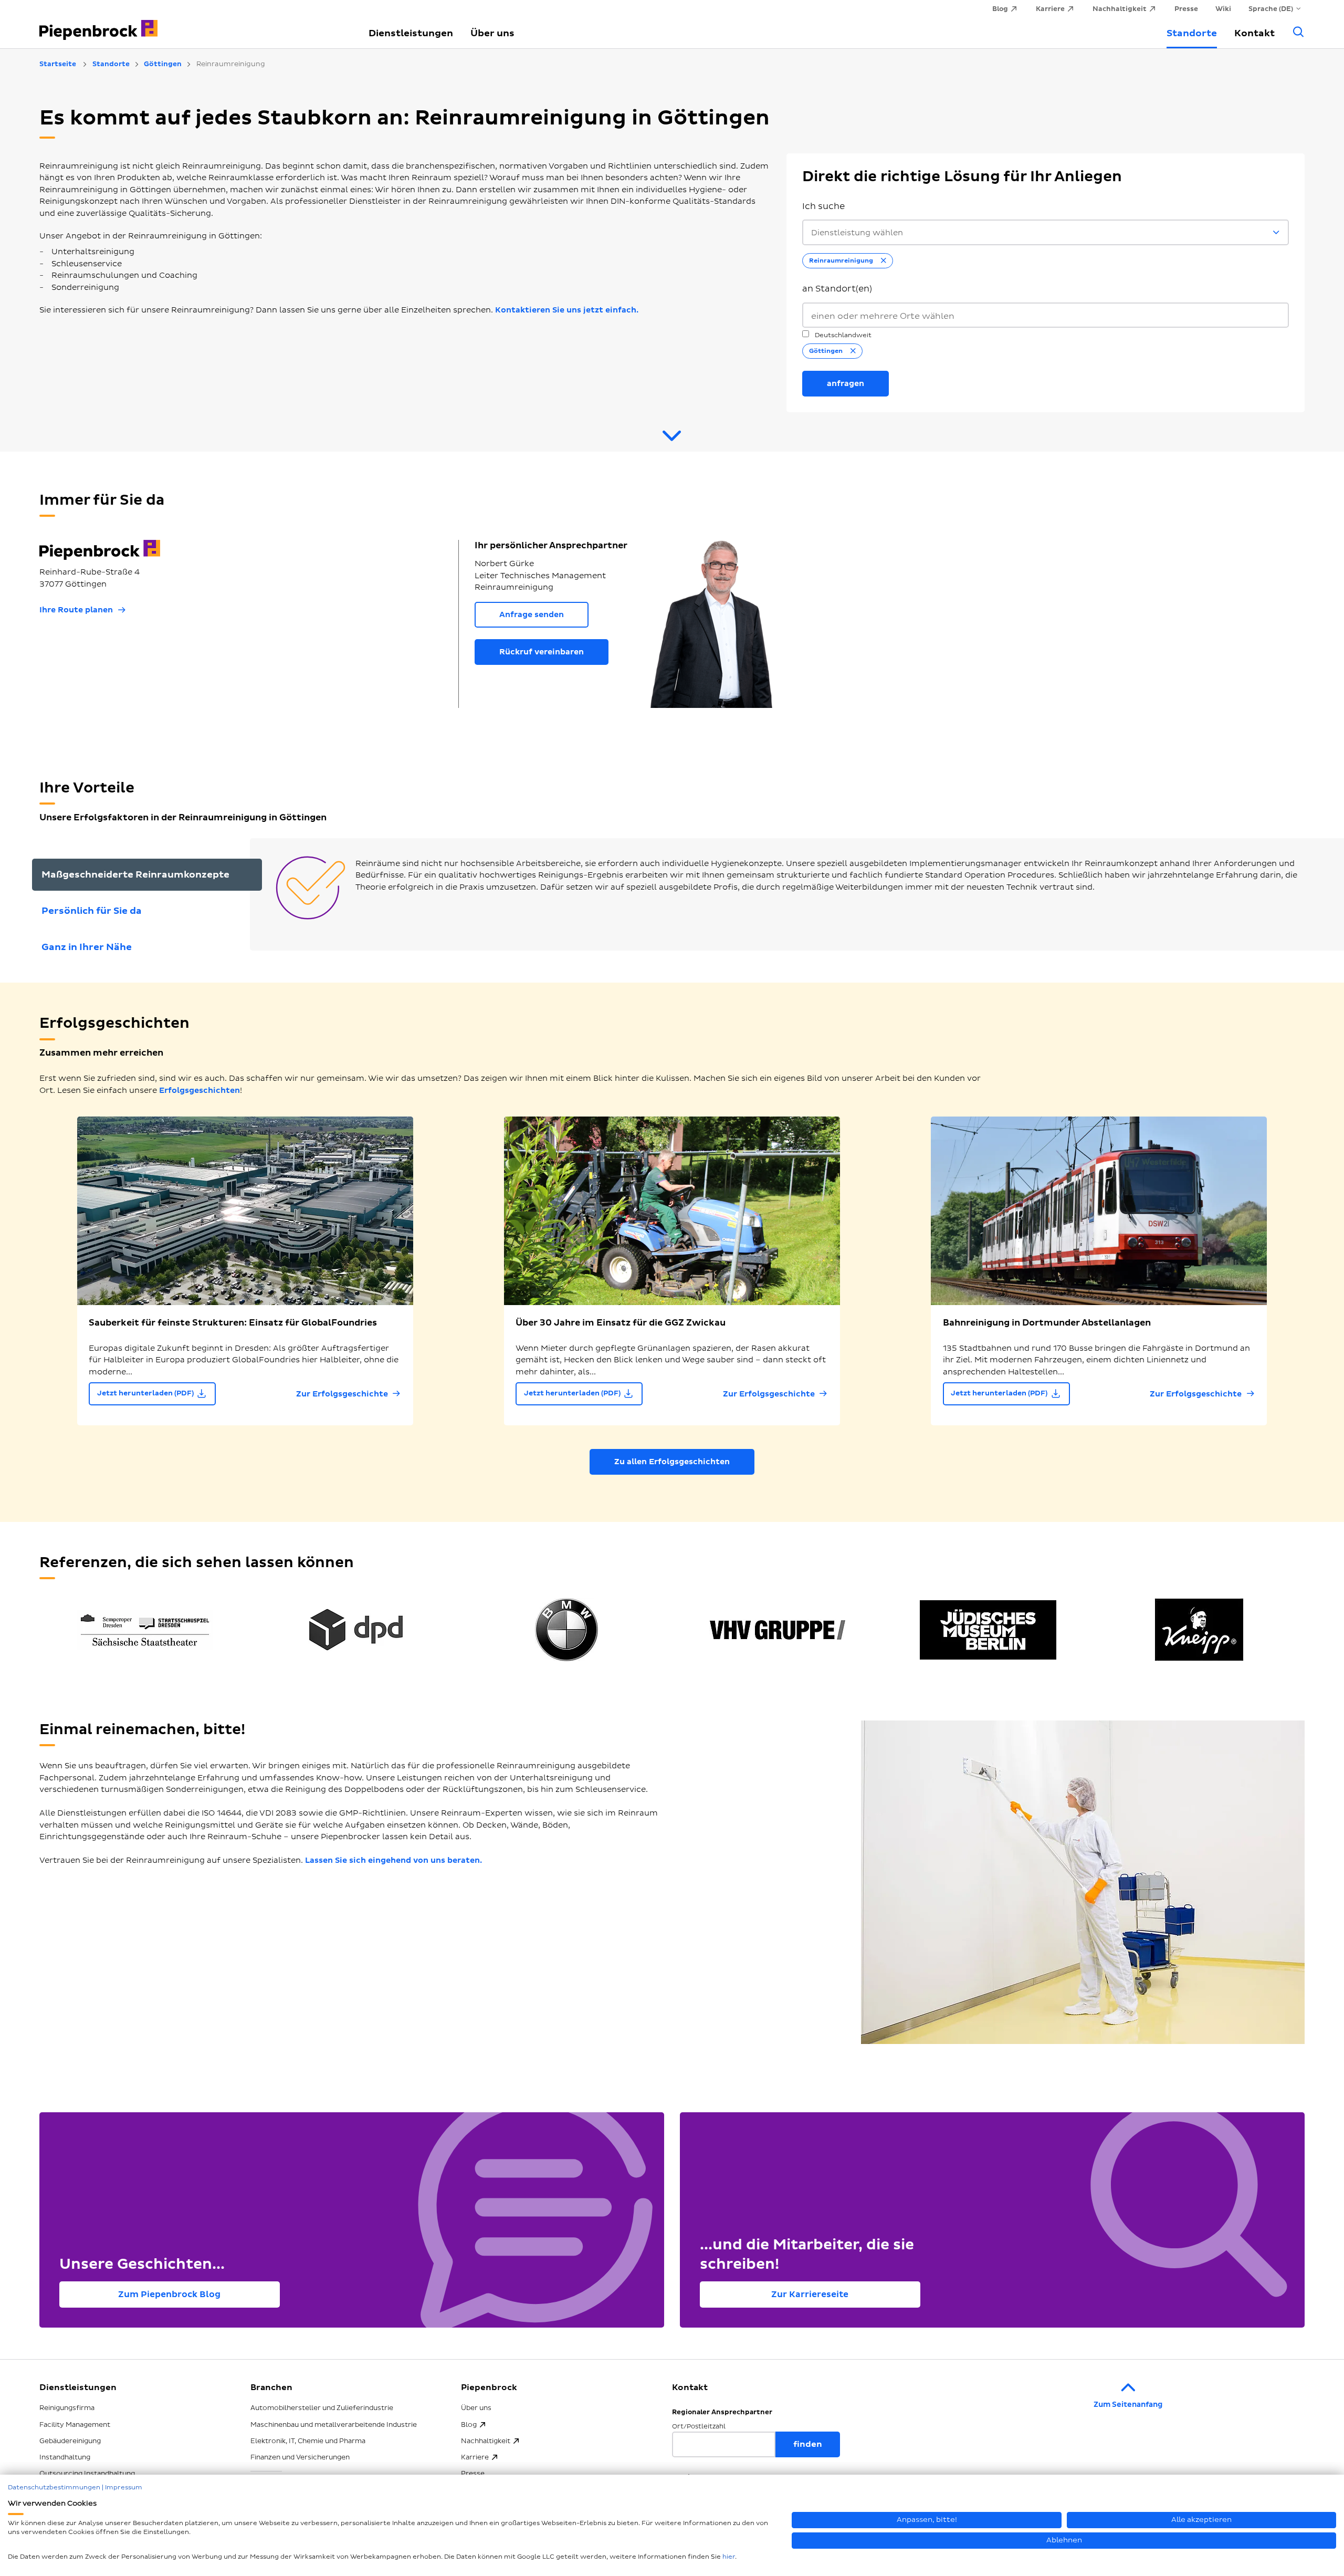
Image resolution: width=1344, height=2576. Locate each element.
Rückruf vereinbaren (542, 652)
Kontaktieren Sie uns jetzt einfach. (567, 310)
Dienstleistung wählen (857, 233)
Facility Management (75, 2425)
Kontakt (1254, 33)
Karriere (475, 2457)
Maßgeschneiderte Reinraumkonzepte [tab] (135, 875)
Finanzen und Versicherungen (300, 2457)
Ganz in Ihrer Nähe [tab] (87, 947)
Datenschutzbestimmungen (54, 2488)
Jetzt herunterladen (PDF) (145, 1393)
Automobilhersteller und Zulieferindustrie (322, 2408)
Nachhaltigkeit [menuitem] (1120, 9)
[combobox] (1046, 315)
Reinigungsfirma (67, 2408)
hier (729, 2557)
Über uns (492, 33)
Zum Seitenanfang (1128, 2405)
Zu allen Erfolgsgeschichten (672, 1462)
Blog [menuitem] (1000, 9)
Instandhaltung (65, 2457)
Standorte (1192, 33)
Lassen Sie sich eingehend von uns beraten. (393, 1860)
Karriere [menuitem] (1050, 9)
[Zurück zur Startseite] (192, 24)
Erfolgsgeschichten (199, 1091)
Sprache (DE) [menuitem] (1271, 9)
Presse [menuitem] (1186, 9)
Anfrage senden (532, 615)
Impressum (124, 2488)
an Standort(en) (837, 289)
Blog (469, 2425)
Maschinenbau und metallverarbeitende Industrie (334, 2425)
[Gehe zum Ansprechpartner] (672, 440)
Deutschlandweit (842, 335)
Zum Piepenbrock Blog (169, 2295)
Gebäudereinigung (70, 2441)
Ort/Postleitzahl (699, 2427)
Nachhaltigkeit (486, 2441)
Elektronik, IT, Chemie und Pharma (308, 2441)
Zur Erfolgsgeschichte (342, 1394)
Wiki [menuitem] (1223, 9)
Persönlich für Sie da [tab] (92, 911)
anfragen (846, 384)
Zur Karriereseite (810, 2295)
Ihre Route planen (76, 610)
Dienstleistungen (411, 33)
